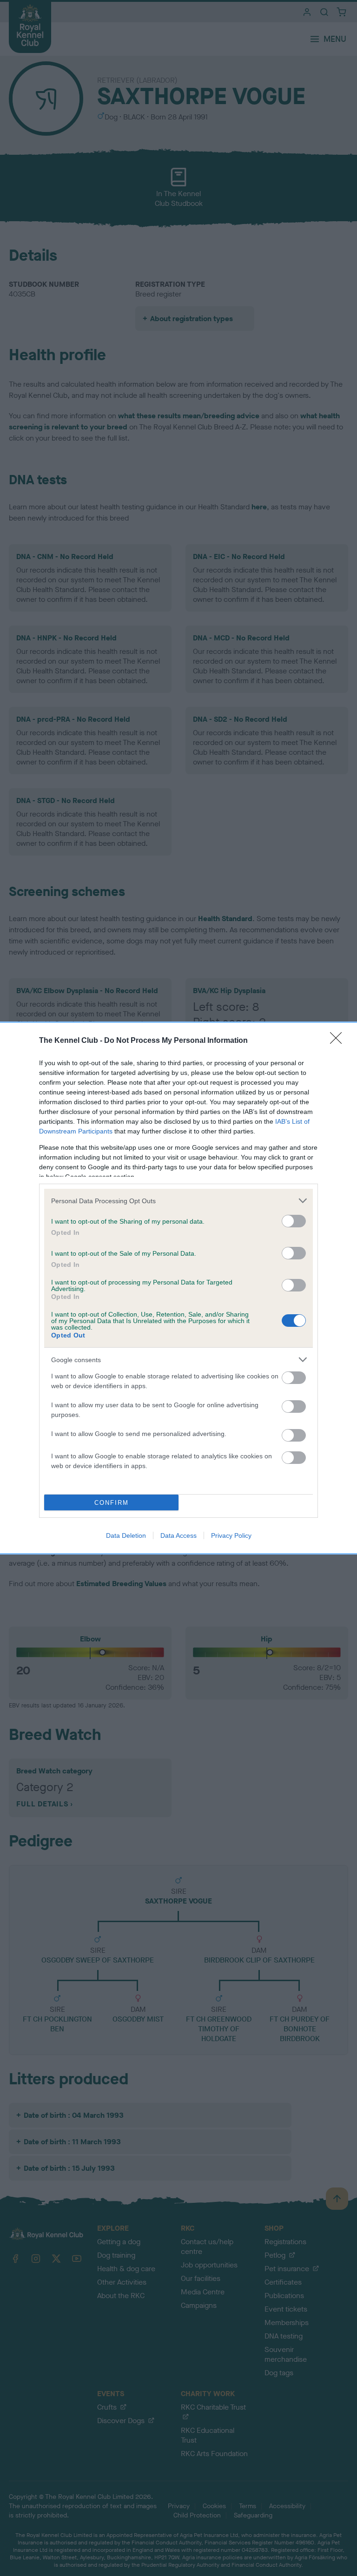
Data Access (178, 1535)
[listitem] (178, 1201)
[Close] (339, 1041)
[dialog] (178, 1288)
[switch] (294, 1221)
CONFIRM (112, 1503)
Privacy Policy (231, 1535)
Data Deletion (126, 1535)
